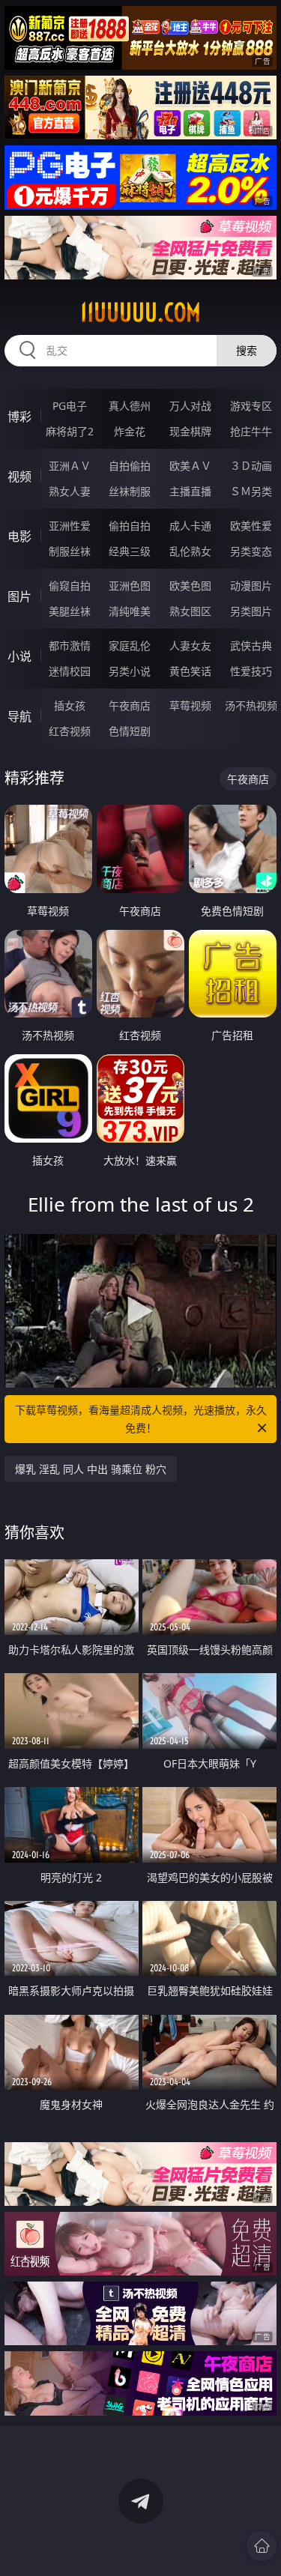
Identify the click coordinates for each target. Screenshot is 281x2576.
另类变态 (251, 551)
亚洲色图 (130, 586)
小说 (19, 656)
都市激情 (70, 645)
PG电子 (70, 406)
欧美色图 (190, 586)
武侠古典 (251, 645)
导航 (19, 716)
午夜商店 (130, 705)
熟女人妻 (70, 491)
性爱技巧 (251, 671)
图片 (19, 596)
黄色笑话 (190, 671)
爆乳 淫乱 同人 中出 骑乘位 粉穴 (91, 1469)
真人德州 (130, 406)
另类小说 (130, 671)
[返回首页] (262, 2546)
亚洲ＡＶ (70, 466)
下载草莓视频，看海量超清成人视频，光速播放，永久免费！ (141, 1419)
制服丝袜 (70, 551)
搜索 (247, 350)
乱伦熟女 (190, 551)
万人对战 (190, 406)
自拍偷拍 (130, 466)
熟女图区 (190, 611)
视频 (19, 477)
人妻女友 (190, 645)
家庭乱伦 (130, 645)
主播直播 (190, 491)
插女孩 (70, 705)
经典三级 (130, 551)
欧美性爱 (251, 526)
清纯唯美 (130, 611)
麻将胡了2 (70, 431)
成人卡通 (190, 526)
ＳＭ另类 (251, 491)
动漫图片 (251, 586)
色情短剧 (130, 731)
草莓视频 (190, 705)
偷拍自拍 (130, 526)
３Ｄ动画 (251, 466)
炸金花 (130, 431)
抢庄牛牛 (251, 431)
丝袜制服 (130, 491)
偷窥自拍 (70, 586)
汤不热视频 (251, 705)
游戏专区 (251, 406)
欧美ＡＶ (190, 466)
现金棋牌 (190, 431)
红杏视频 (70, 731)
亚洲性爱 (70, 526)
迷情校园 (70, 671)
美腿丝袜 (70, 611)
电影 (19, 536)
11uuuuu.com (140, 312)
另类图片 (251, 611)
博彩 (19, 417)
